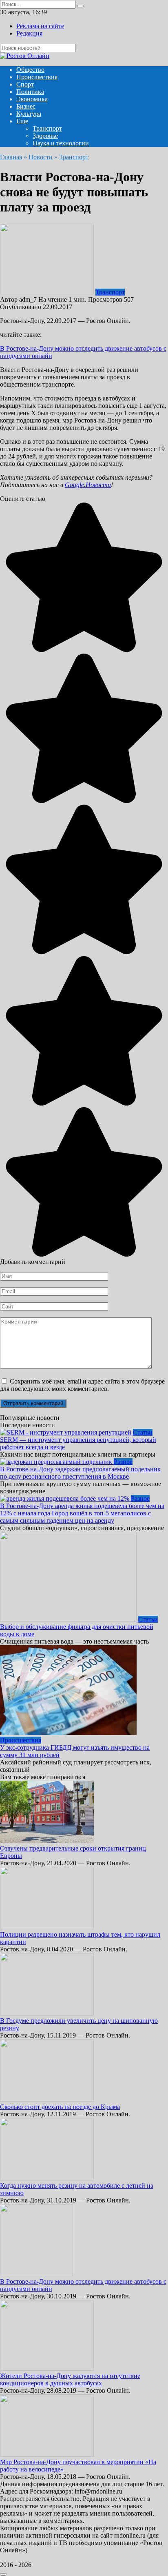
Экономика (32, 99)
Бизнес (26, 106)
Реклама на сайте (40, 26)
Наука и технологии (61, 143)
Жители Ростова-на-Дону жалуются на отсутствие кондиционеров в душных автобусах (70, 2379)
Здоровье (45, 136)
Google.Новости (88, 485)
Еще (22, 121)
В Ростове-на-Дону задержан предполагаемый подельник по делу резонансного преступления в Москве (80, 1473)
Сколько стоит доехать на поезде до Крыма (60, 2107)
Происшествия (37, 77)
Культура (29, 114)
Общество (30, 70)
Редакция (29, 33)
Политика (30, 92)
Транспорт (47, 128)
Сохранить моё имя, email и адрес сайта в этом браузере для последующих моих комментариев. (82, 1385)
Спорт (25, 84)
